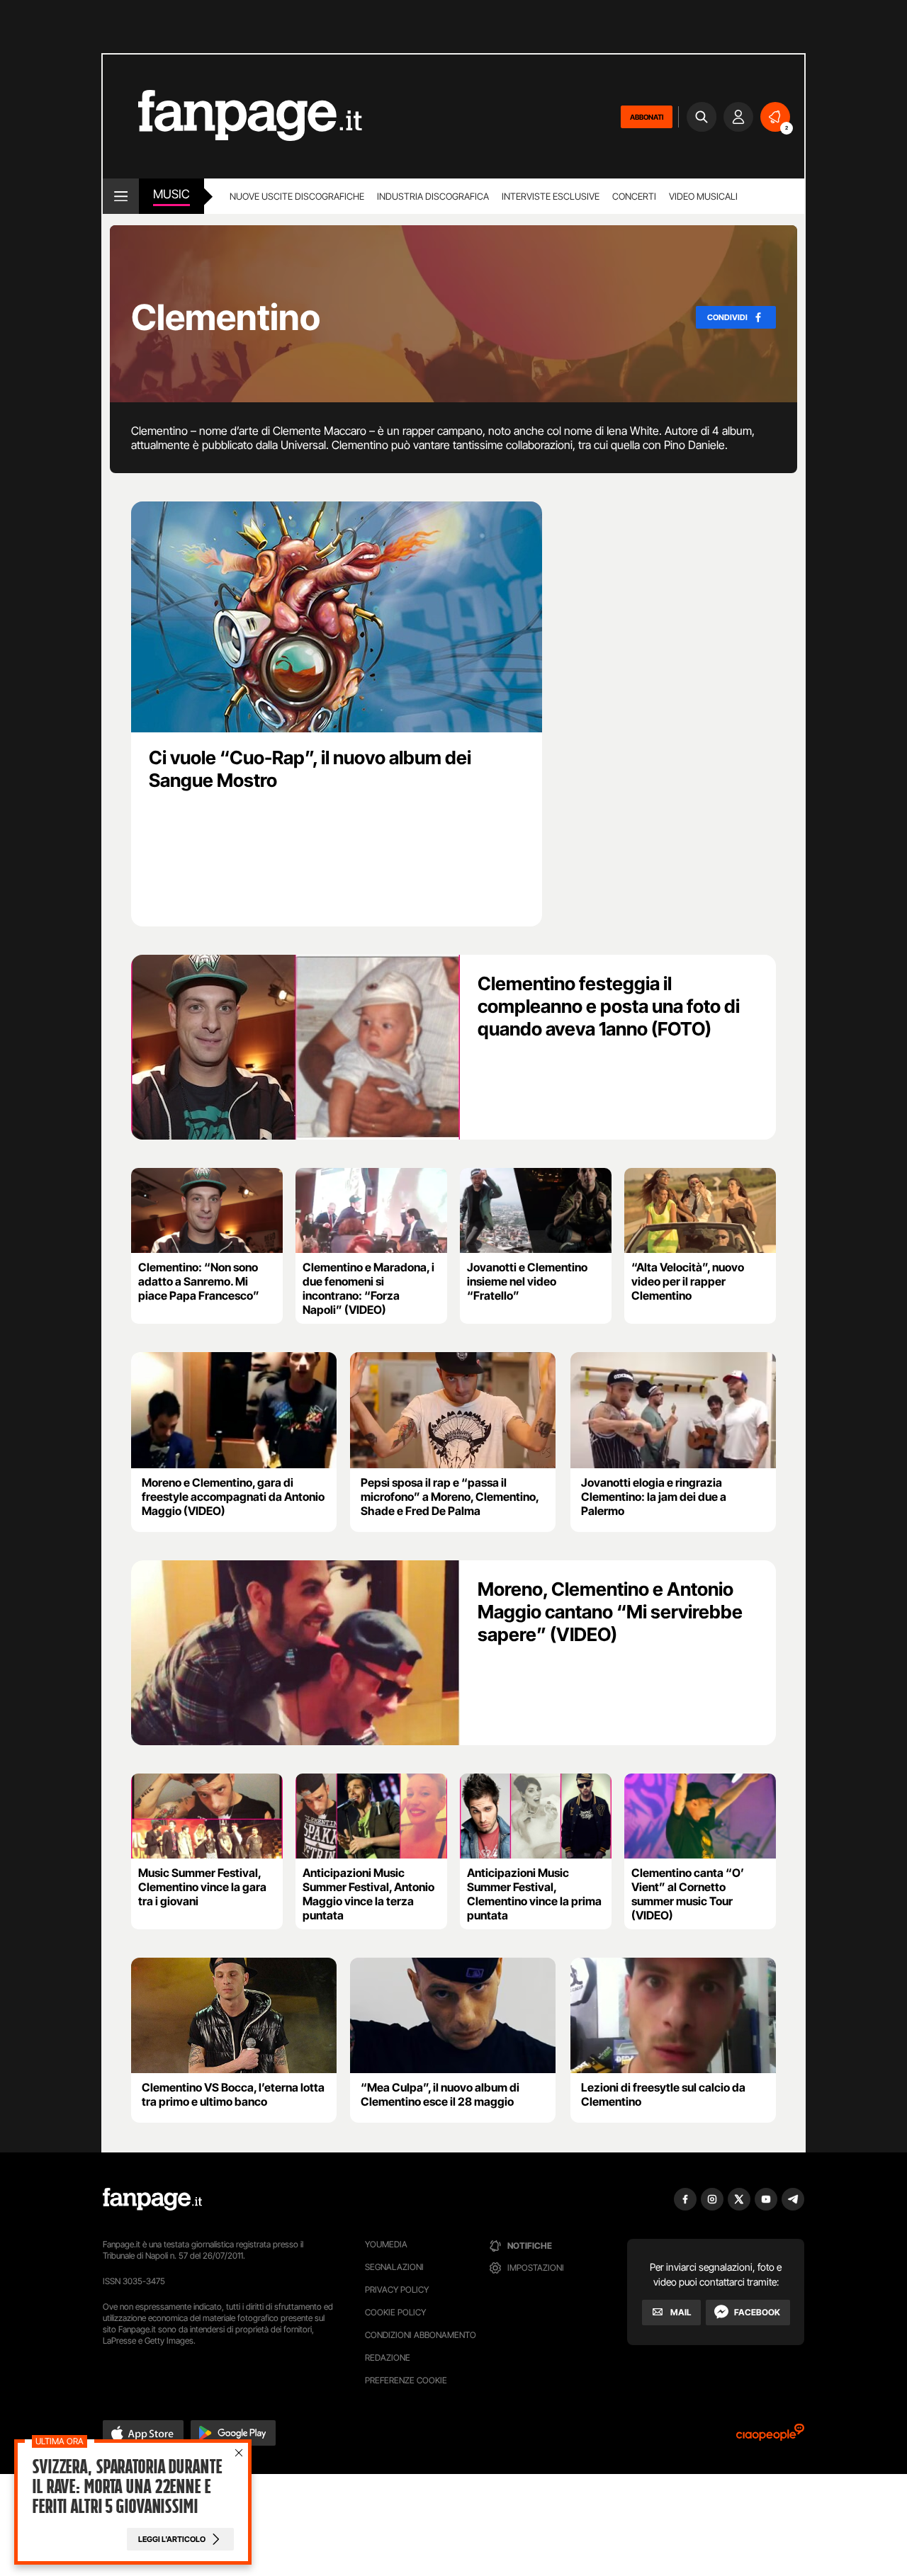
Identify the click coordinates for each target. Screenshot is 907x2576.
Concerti (634, 196)
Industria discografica (433, 196)
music (171, 194)
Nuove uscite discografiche (297, 196)
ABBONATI (647, 117)
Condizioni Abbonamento (421, 2335)
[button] (143, 2433)
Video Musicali (703, 196)
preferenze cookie (406, 2380)
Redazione (388, 2357)
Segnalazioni (394, 2267)
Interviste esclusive (551, 196)
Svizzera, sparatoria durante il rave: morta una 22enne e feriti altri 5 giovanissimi (127, 2487)
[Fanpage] (152, 2199)
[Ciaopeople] (770, 2437)
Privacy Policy (397, 2290)
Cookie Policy (395, 2312)
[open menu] (121, 196)
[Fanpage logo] (232, 117)
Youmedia (386, 2244)
